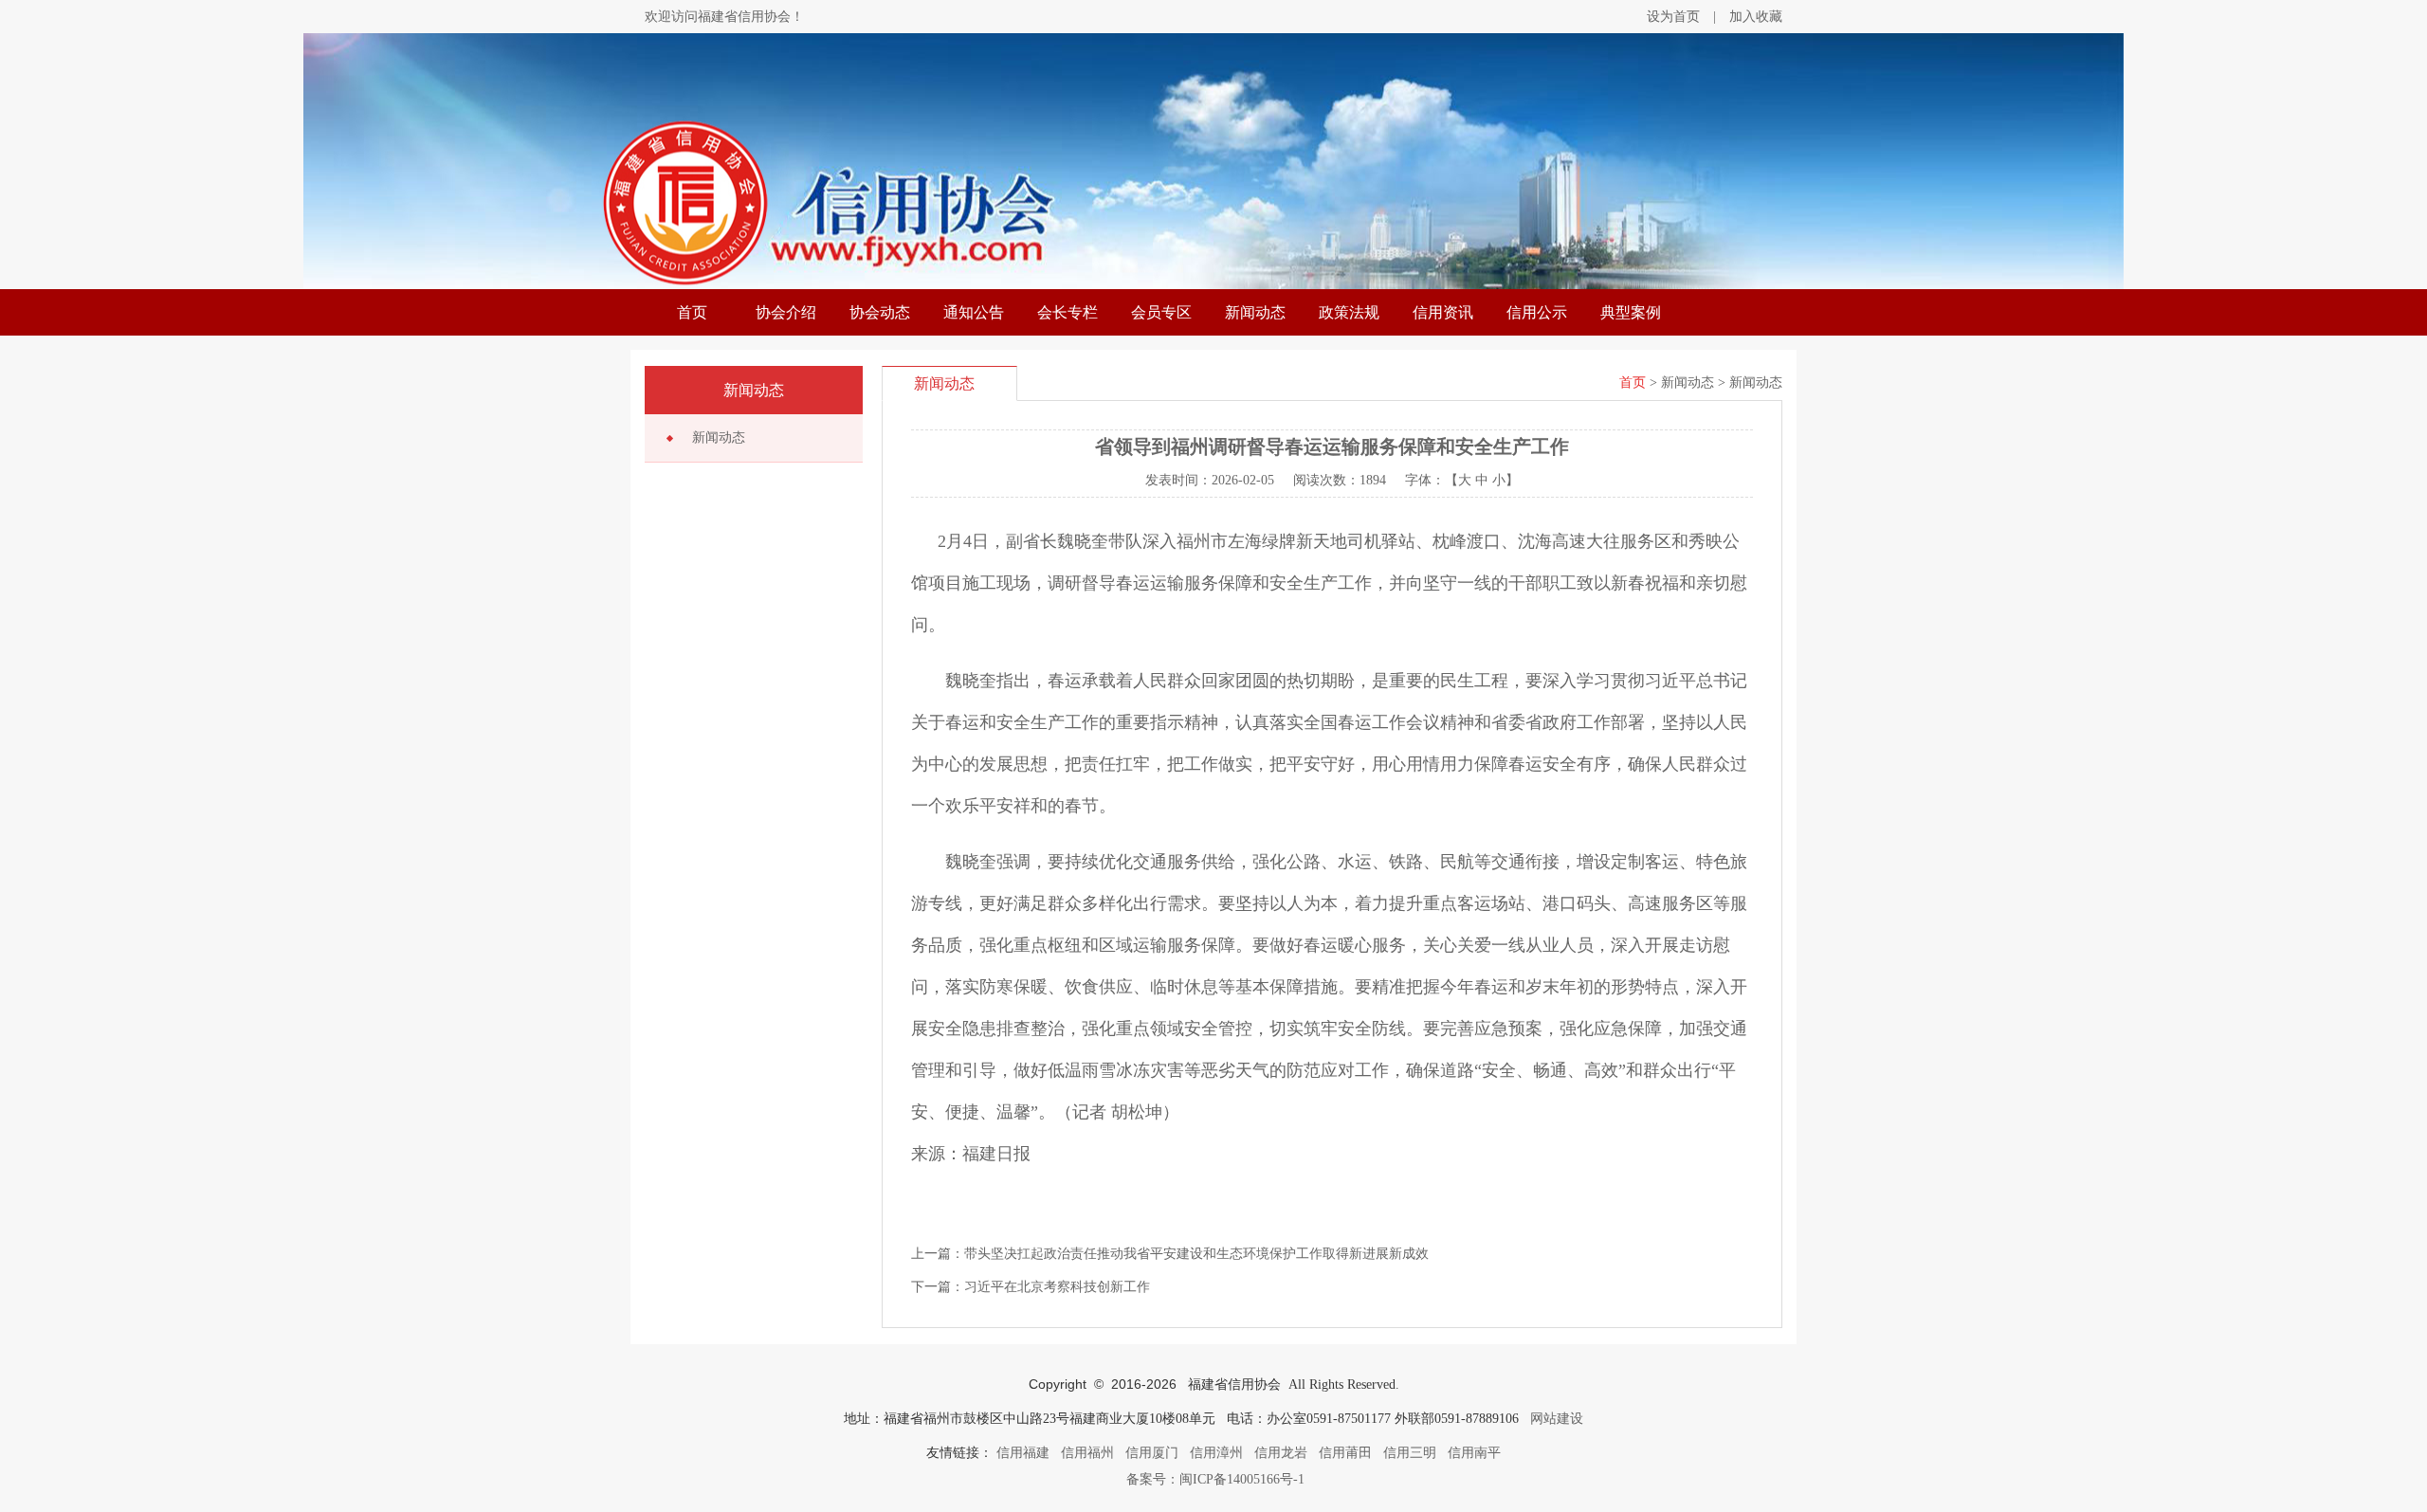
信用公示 (1537, 312)
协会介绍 (786, 312)
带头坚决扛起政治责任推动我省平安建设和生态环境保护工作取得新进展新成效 (1196, 1254)
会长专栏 (1068, 312)
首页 (692, 312)
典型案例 (1631, 312)
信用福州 (1087, 1453)
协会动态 (880, 312)
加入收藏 (1756, 17)
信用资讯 (1443, 312)
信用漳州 (1216, 1453)
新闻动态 (1255, 312)
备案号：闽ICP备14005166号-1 (1213, 1479)
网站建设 (1557, 1419)
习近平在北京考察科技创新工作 (1057, 1287)
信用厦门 (1152, 1453)
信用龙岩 (1281, 1453)
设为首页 (1673, 17)
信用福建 (1023, 1453)
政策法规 (1349, 312)
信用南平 (1474, 1453)
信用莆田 (1345, 1453)
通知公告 (974, 312)
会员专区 (1161, 312)
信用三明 (1410, 1453)
